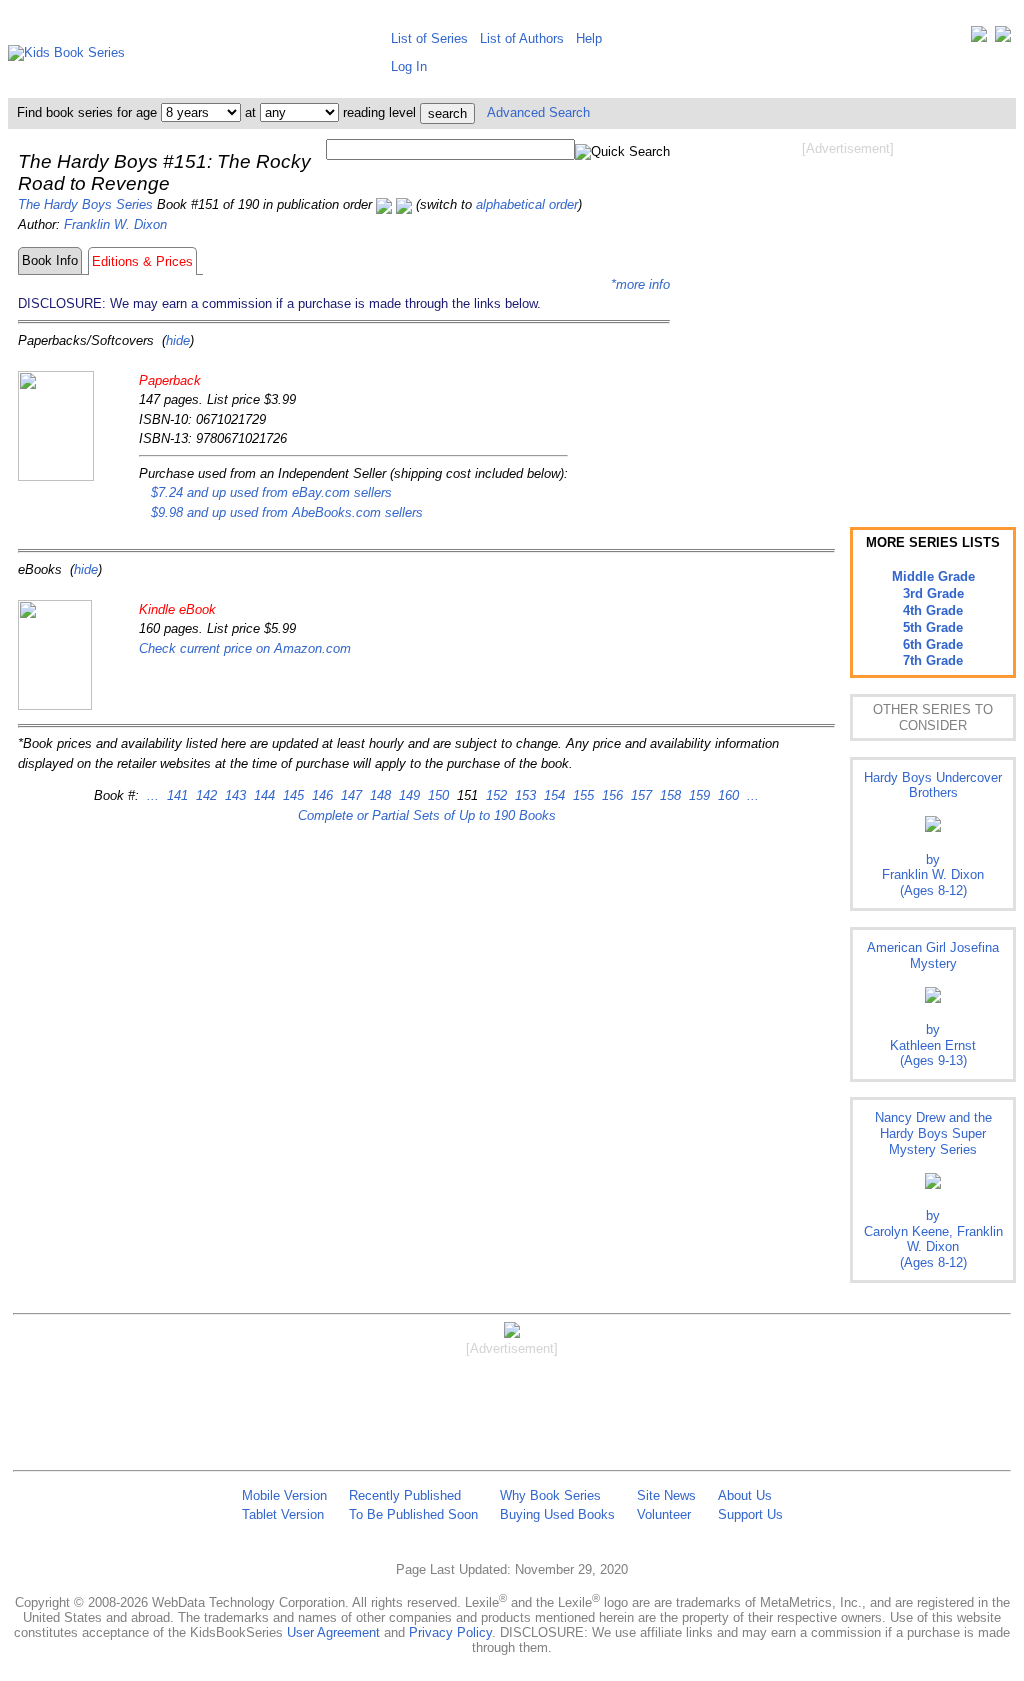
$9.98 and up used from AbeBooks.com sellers (287, 512)
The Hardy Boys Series (85, 204)
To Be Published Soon (413, 1514)
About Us (745, 1495)
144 (262, 795)
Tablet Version (283, 1514)
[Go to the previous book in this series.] (384, 204)
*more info (640, 284)
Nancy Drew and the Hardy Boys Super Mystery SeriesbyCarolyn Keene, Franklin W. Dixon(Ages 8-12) (933, 1189)
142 (204, 795)
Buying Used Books (557, 1514)
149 (407, 795)
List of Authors (522, 38)
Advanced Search (538, 112)
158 (668, 795)
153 (523, 795)
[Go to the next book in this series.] (404, 204)
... (153, 795)
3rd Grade (933, 593)
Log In (409, 66)
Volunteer (664, 1514)
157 (639, 795)
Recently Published (405, 1495)
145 (291, 795)
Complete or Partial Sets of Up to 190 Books (427, 815)
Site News (666, 1495)
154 (552, 795)
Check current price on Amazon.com (245, 648)
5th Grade (933, 627)
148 (378, 795)
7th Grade (933, 660)
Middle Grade (933, 576)
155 (581, 795)
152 (494, 795)
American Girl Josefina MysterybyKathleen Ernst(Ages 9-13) (933, 1004)
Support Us (750, 1514)
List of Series (429, 38)
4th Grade (933, 610)
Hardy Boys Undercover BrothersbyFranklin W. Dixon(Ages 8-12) (933, 834)
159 (697, 795)
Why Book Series (550, 1495)
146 (320, 795)
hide (178, 340)
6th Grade (933, 644)
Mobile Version (284, 1495)
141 (175, 795)
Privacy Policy (450, 1632)
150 (436, 795)
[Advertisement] (848, 318)
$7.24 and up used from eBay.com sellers (271, 492)
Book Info (50, 260)
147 (349, 795)
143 (233, 795)
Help (589, 38)
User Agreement (333, 1632)
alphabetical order (527, 204)
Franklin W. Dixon (115, 224)
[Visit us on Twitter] (979, 38)
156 (610, 795)
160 (726, 795)
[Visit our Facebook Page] (1003, 38)
